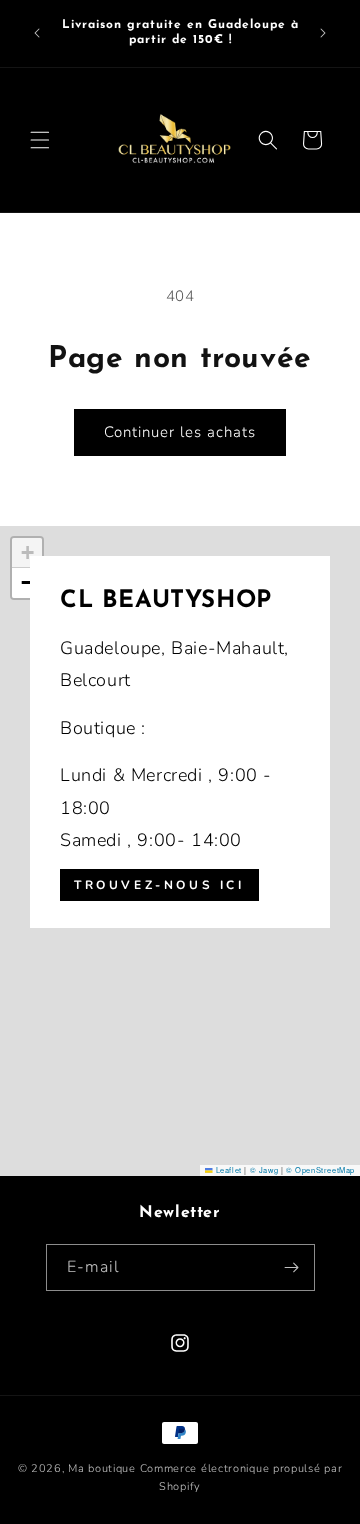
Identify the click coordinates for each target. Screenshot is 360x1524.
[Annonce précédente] (37, 33)
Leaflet (227, 1169)
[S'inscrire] (292, 1267)
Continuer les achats (180, 432)
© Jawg (264, 1169)
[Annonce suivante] (323, 33)
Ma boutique (102, 1468)
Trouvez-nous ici (159, 885)
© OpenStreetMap (320, 1169)
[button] (40, 140)
